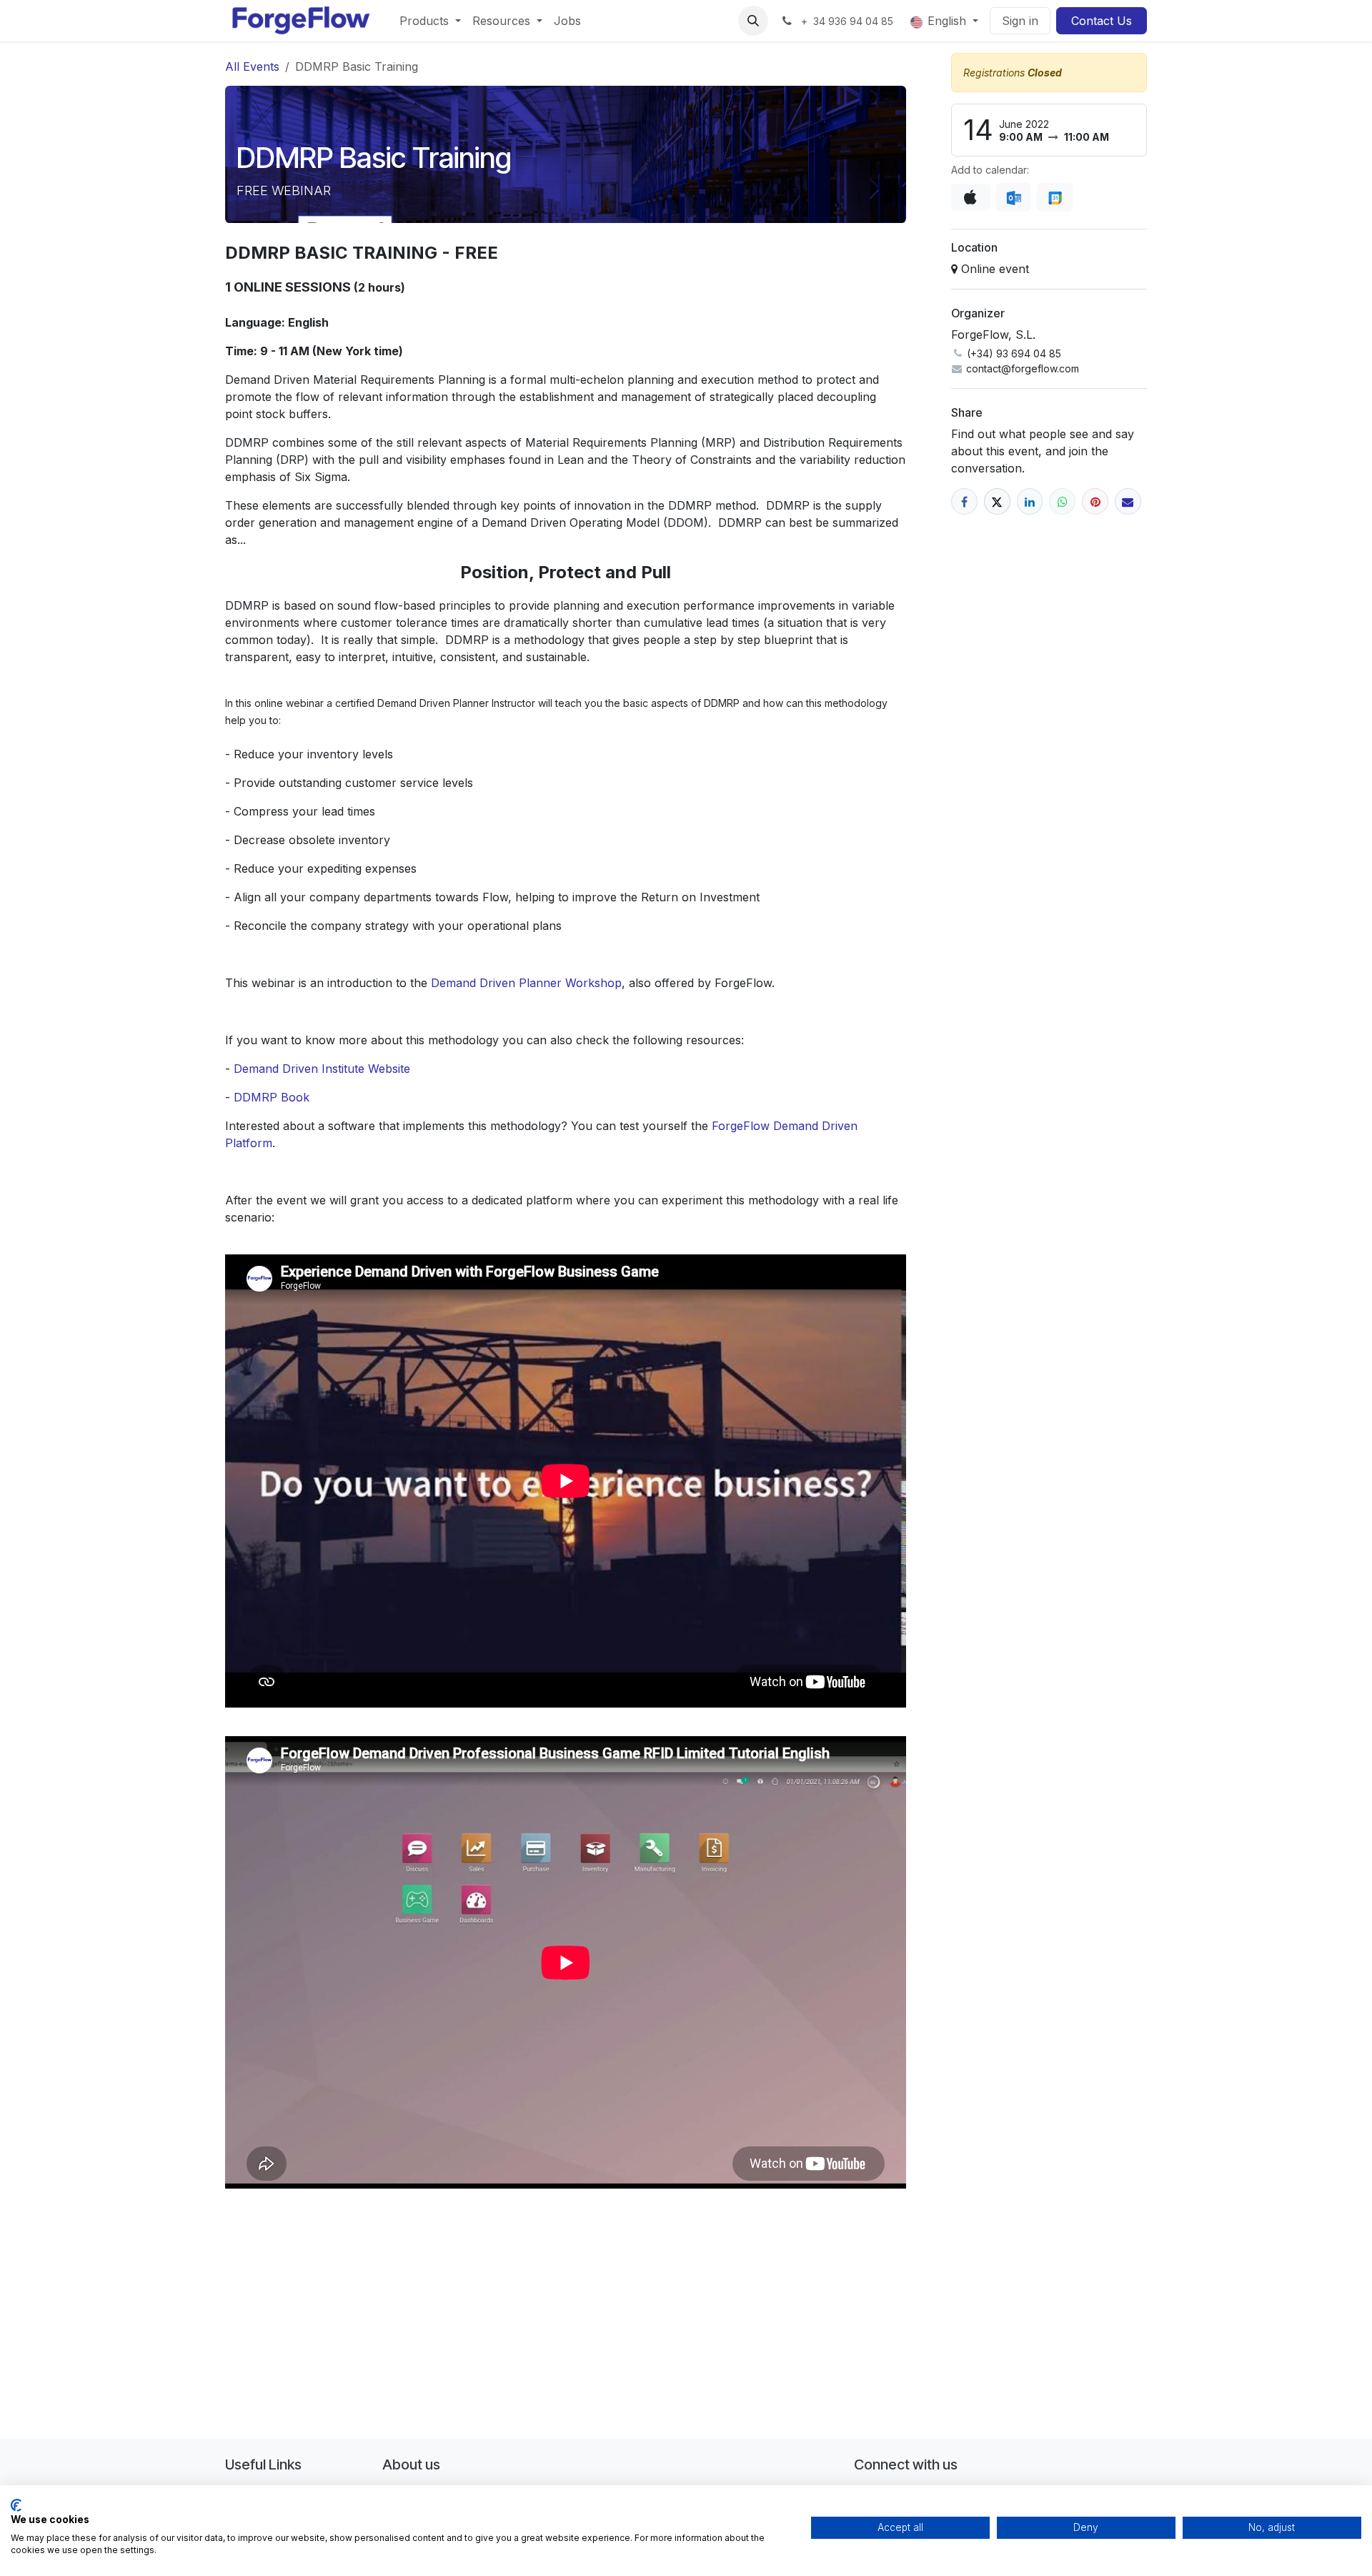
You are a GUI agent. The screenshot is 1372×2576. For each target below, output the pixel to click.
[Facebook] (964, 501)
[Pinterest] (1095, 501)
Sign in (1020, 21)
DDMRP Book (272, 1097)
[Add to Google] (1054, 197)
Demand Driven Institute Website (322, 1069)
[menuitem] (430, 21)
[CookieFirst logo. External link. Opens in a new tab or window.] (16, 2505)
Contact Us (1102, 21)
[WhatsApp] (1062, 501)
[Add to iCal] (971, 197)
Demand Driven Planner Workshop (526, 983)
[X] (997, 501)
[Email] (1128, 501)
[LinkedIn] (1030, 501)
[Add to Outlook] (1014, 197)
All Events (252, 66)
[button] (753, 21)
